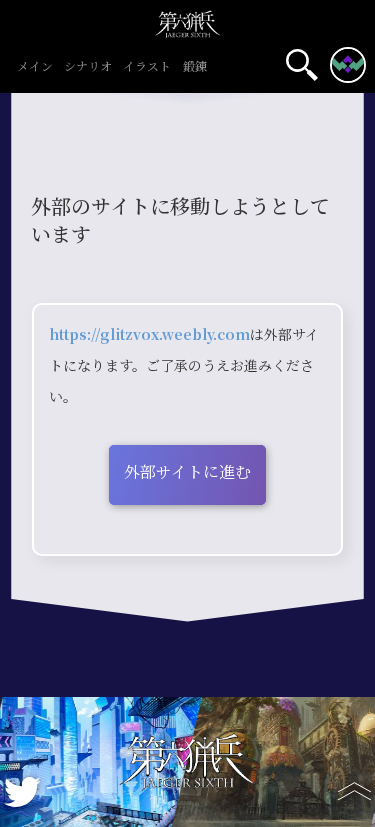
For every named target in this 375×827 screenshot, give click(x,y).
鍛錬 (195, 67)
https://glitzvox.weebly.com (149, 335)
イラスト (147, 67)
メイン (35, 67)
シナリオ (88, 67)
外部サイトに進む (187, 472)
